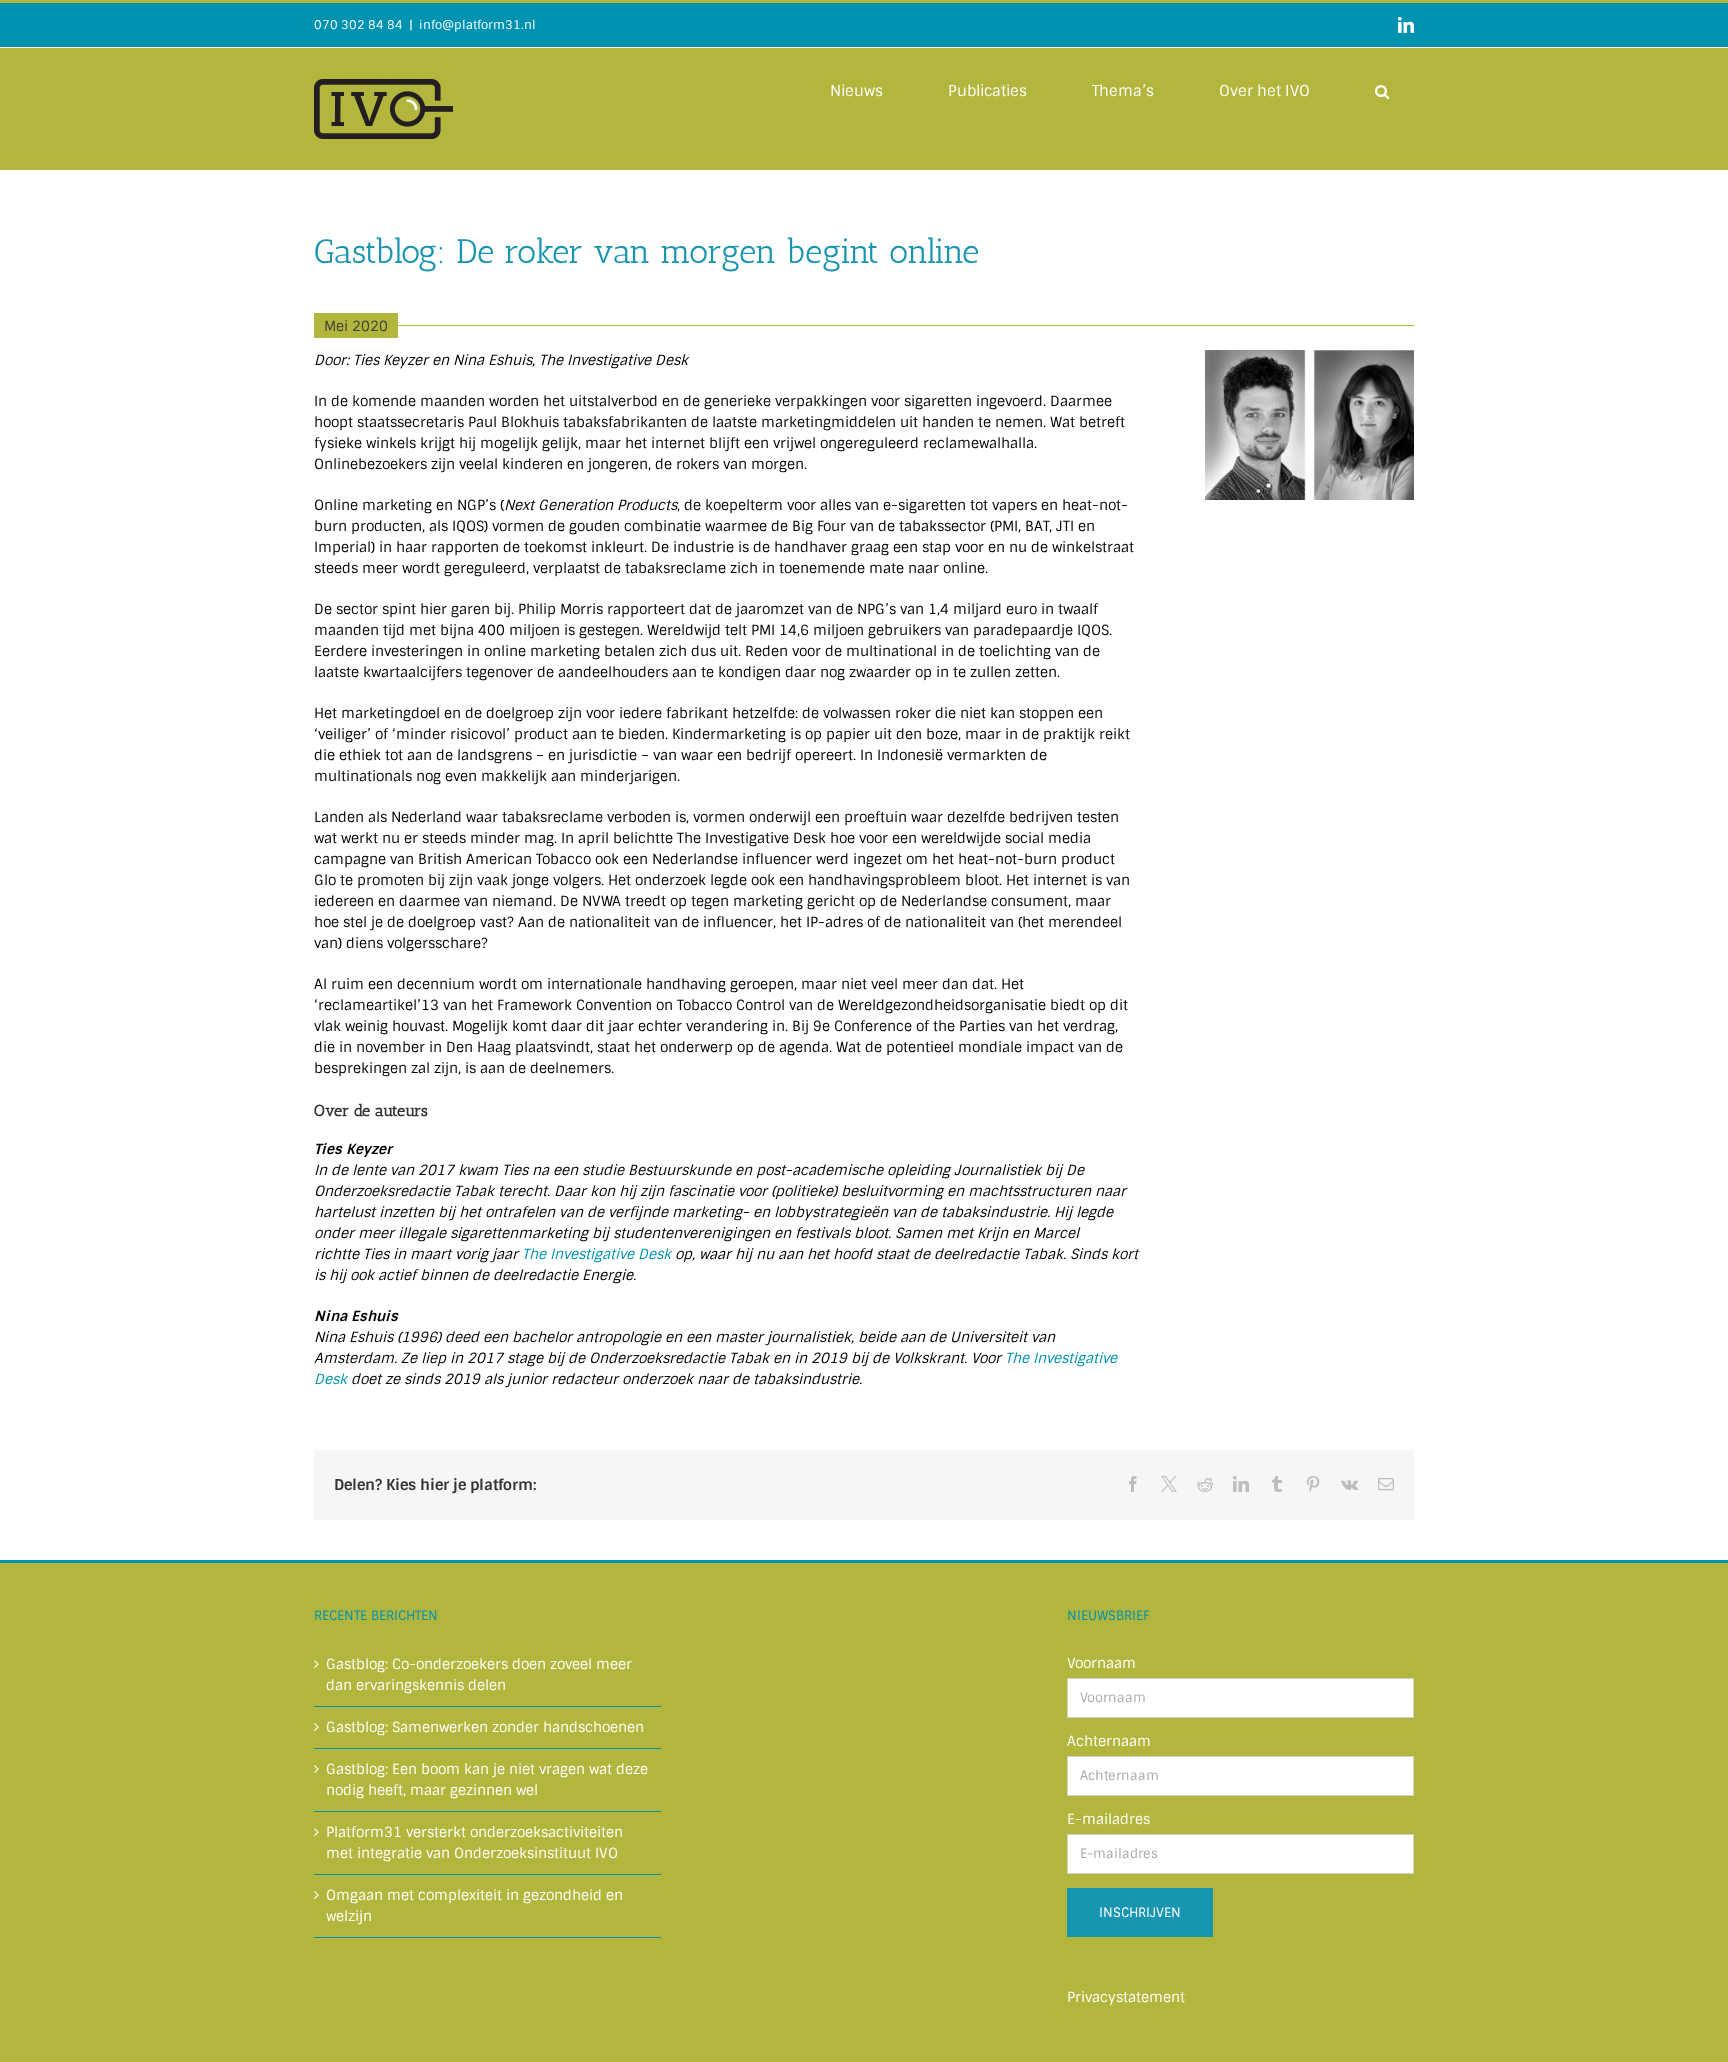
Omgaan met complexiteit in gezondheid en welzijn (474, 1905)
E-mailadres (1108, 1819)
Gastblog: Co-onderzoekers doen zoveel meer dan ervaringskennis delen (479, 1674)
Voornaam (1101, 1663)
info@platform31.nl (477, 25)
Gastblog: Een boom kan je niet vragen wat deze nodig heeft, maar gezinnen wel (487, 1779)
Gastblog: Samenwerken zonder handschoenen (485, 1727)
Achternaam (1109, 1741)
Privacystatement (1126, 1997)
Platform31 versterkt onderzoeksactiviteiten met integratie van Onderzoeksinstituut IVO (474, 1842)
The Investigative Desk (596, 1254)
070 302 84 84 (358, 25)
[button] (1382, 90)
